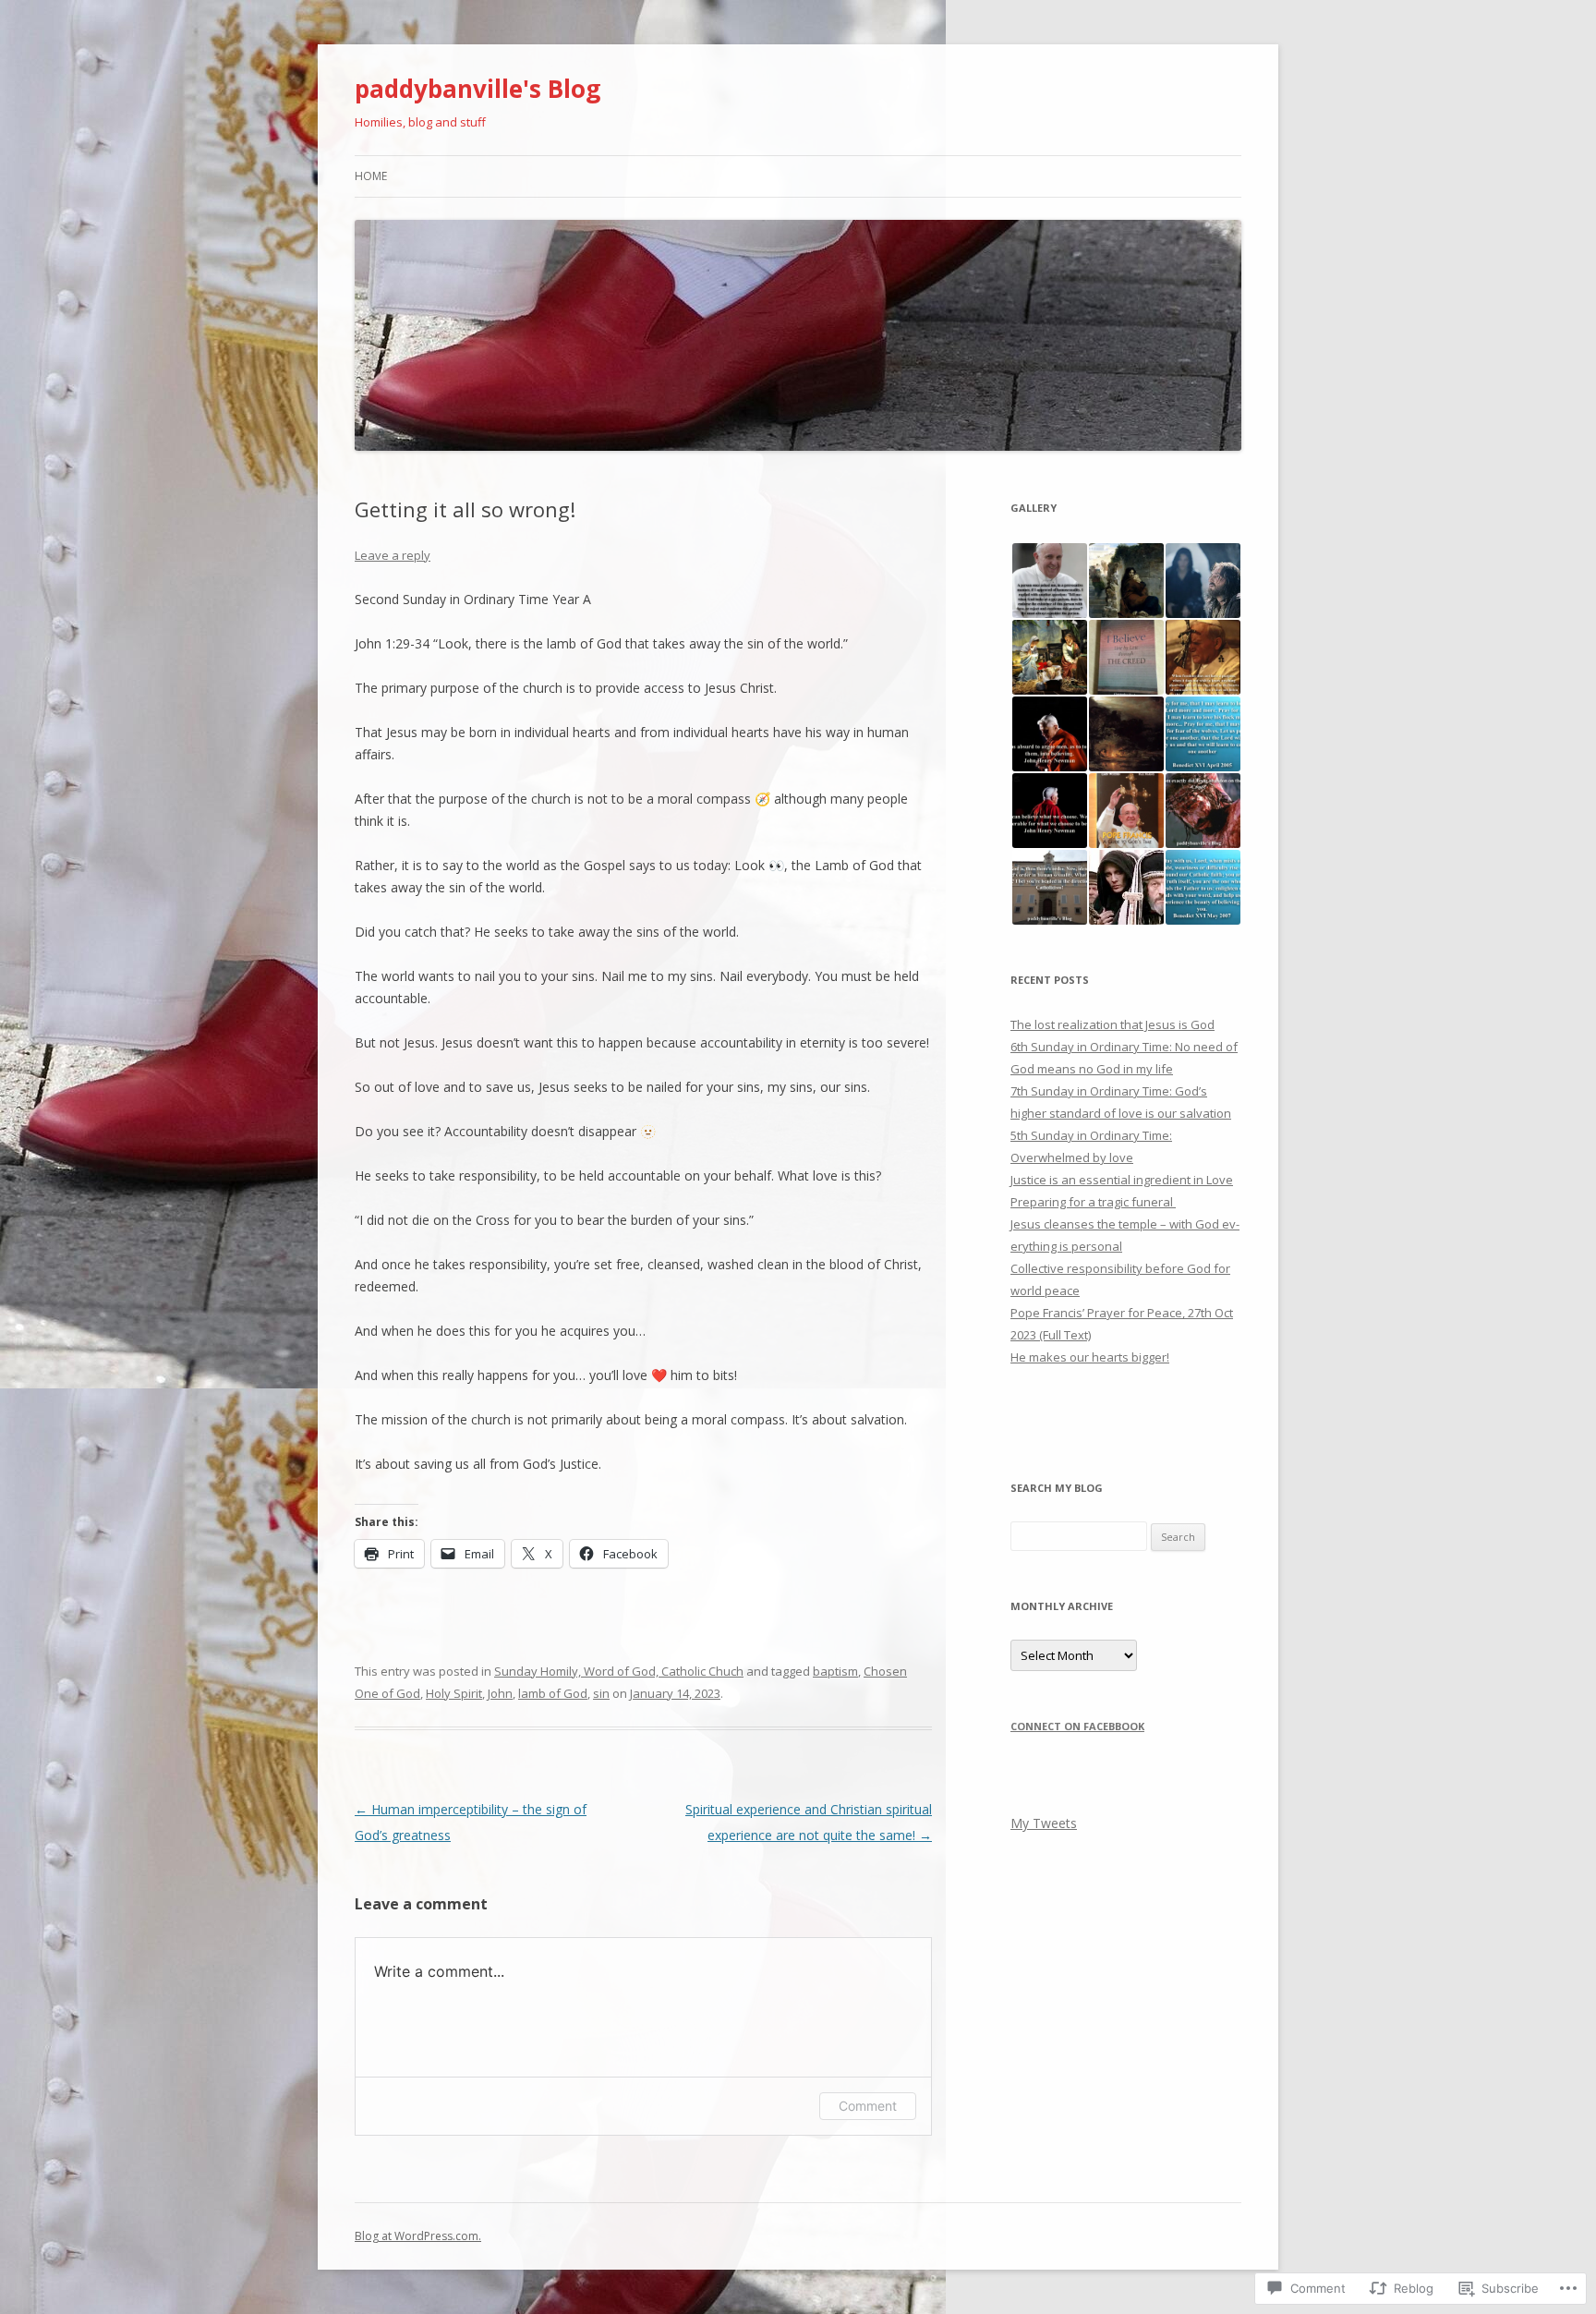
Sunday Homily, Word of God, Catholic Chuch (619, 1671)
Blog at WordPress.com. (418, 2236)
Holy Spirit (454, 1693)
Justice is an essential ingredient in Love (1122, 1180)
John (500, 1693)
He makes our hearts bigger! (1090, 1357)
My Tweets (1044, 1823)
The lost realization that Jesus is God (1112, 1024)
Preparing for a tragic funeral (1093, 1202)
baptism (835, 1671)
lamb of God (553, 1693)
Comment (868, 2106)
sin (601, 1693)
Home (371, 176)
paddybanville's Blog (478, 89)
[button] (1049, 581)
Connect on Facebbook (1077, 1726)
